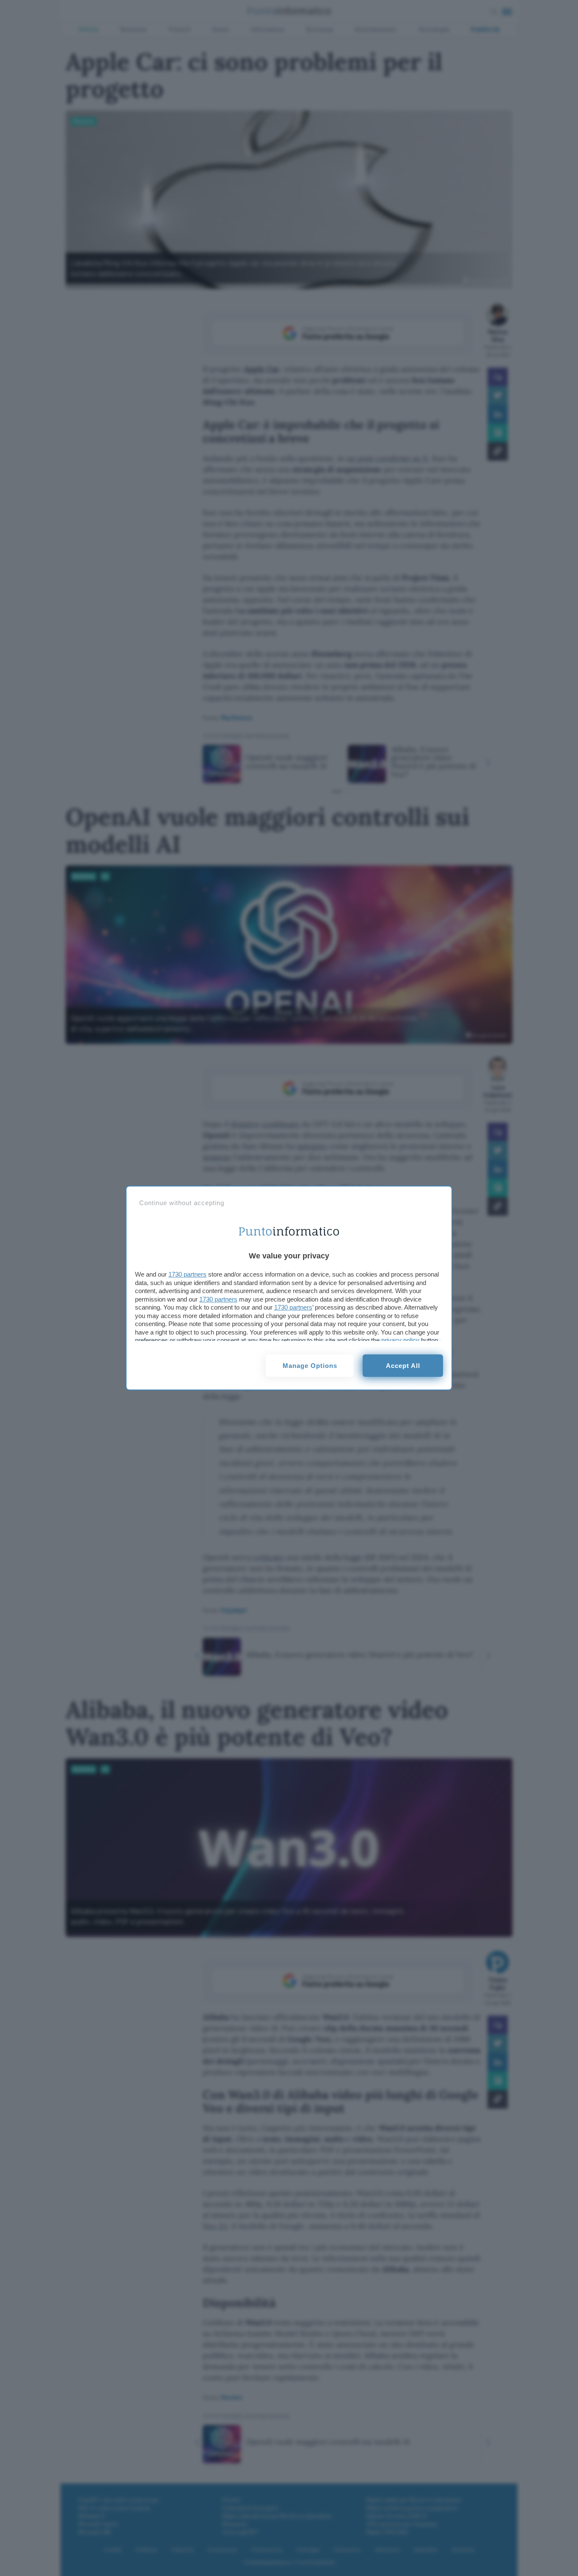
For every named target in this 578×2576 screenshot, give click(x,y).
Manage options (310, 1366)
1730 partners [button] (187, 1274)
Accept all (403, 1366)
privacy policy (400, 1340)
